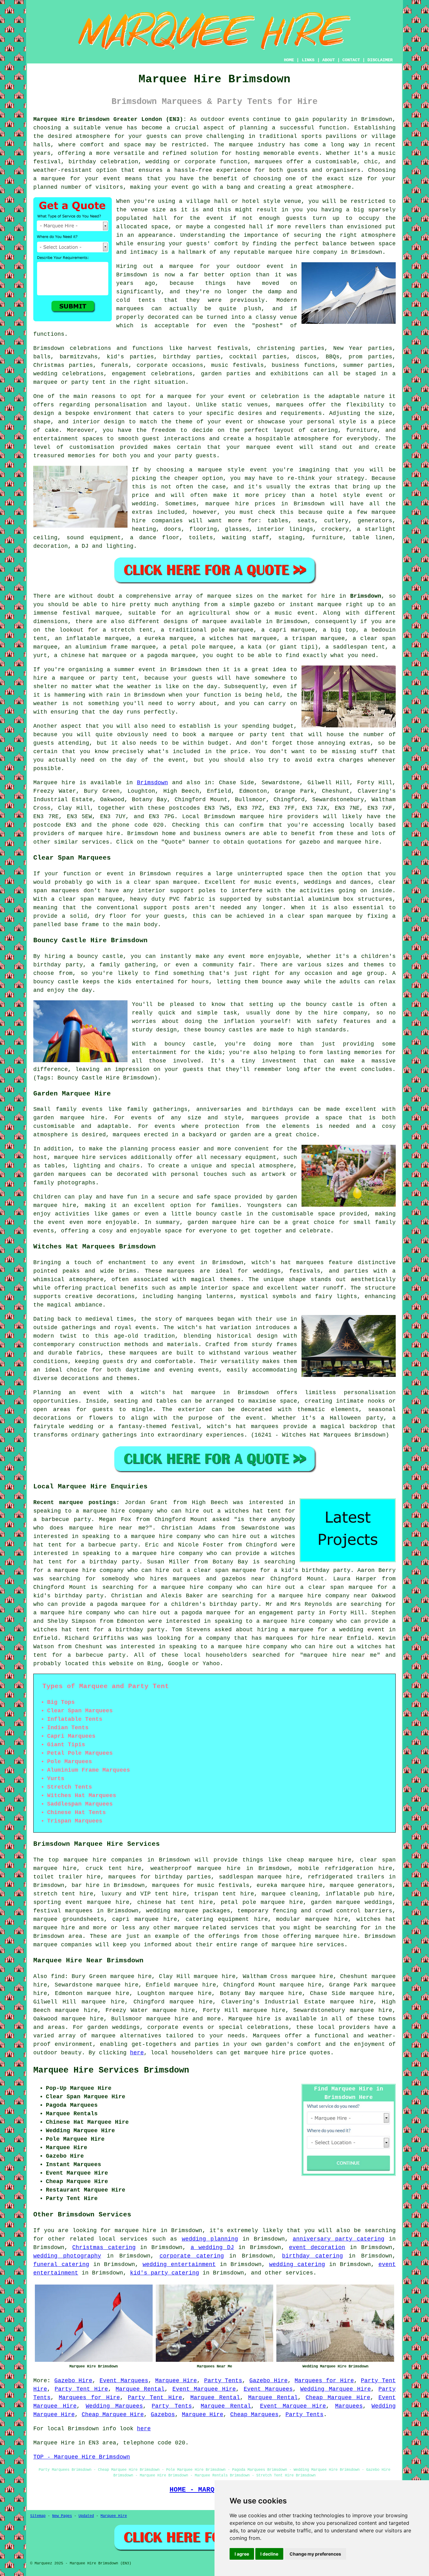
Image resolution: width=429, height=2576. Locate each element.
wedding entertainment (179, 2264)
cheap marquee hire (319, 1860)
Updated (86, 2516)
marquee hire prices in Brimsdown (265, 504)
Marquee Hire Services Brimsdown (111, 2070)
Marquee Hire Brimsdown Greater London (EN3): (110, 119)
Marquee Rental (140, 2389)
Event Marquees (124, 2381)
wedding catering (297, 2264)
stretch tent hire (63, 1894)
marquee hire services (308, 1945)
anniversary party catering (339, 2239)
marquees (269, 162)
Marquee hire (54, 783)
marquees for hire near (304, 1638)
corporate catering (192, 2256)
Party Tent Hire (81, 2389)
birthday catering (312, 2256)
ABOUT (329, 60)
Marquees (349, 2406)
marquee (103, 2036)
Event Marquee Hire (204, 2389)
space (160, 227)
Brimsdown (366, 596)
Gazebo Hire (73, 2381)
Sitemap (38, 2516)
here (137, 2053)
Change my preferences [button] (315, 2554)
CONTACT (351, 60)
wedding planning (210, 2239)
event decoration (317, 2247)
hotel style (340, 495)
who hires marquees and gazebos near (200, 1579)
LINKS (308, 60)
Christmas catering (104, 2247)
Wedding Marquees (114, 2406)
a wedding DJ (212, 2247)
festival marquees (63, 1911)
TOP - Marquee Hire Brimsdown (82, 2457)
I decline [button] (269, 2554)
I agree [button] (242, 2554)
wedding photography (67, 2256)
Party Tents (223, 2381)
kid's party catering (165, 2273)
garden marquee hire (69, 1118)
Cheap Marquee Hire (338, 2398)
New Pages (62, 2516)
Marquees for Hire (324, 2381)
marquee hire (261, 817)
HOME (289, 60)
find (58, 1976)
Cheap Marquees (254, 2415)
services (134, 2239)
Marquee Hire (176, 2381)
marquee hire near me (107, 1528)
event (215, 218)
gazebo (264, 605)
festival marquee (91, 613)
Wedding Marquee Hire (336, 2389)
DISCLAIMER (380, 60)
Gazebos (163, 2415)
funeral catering (61, 2264)
